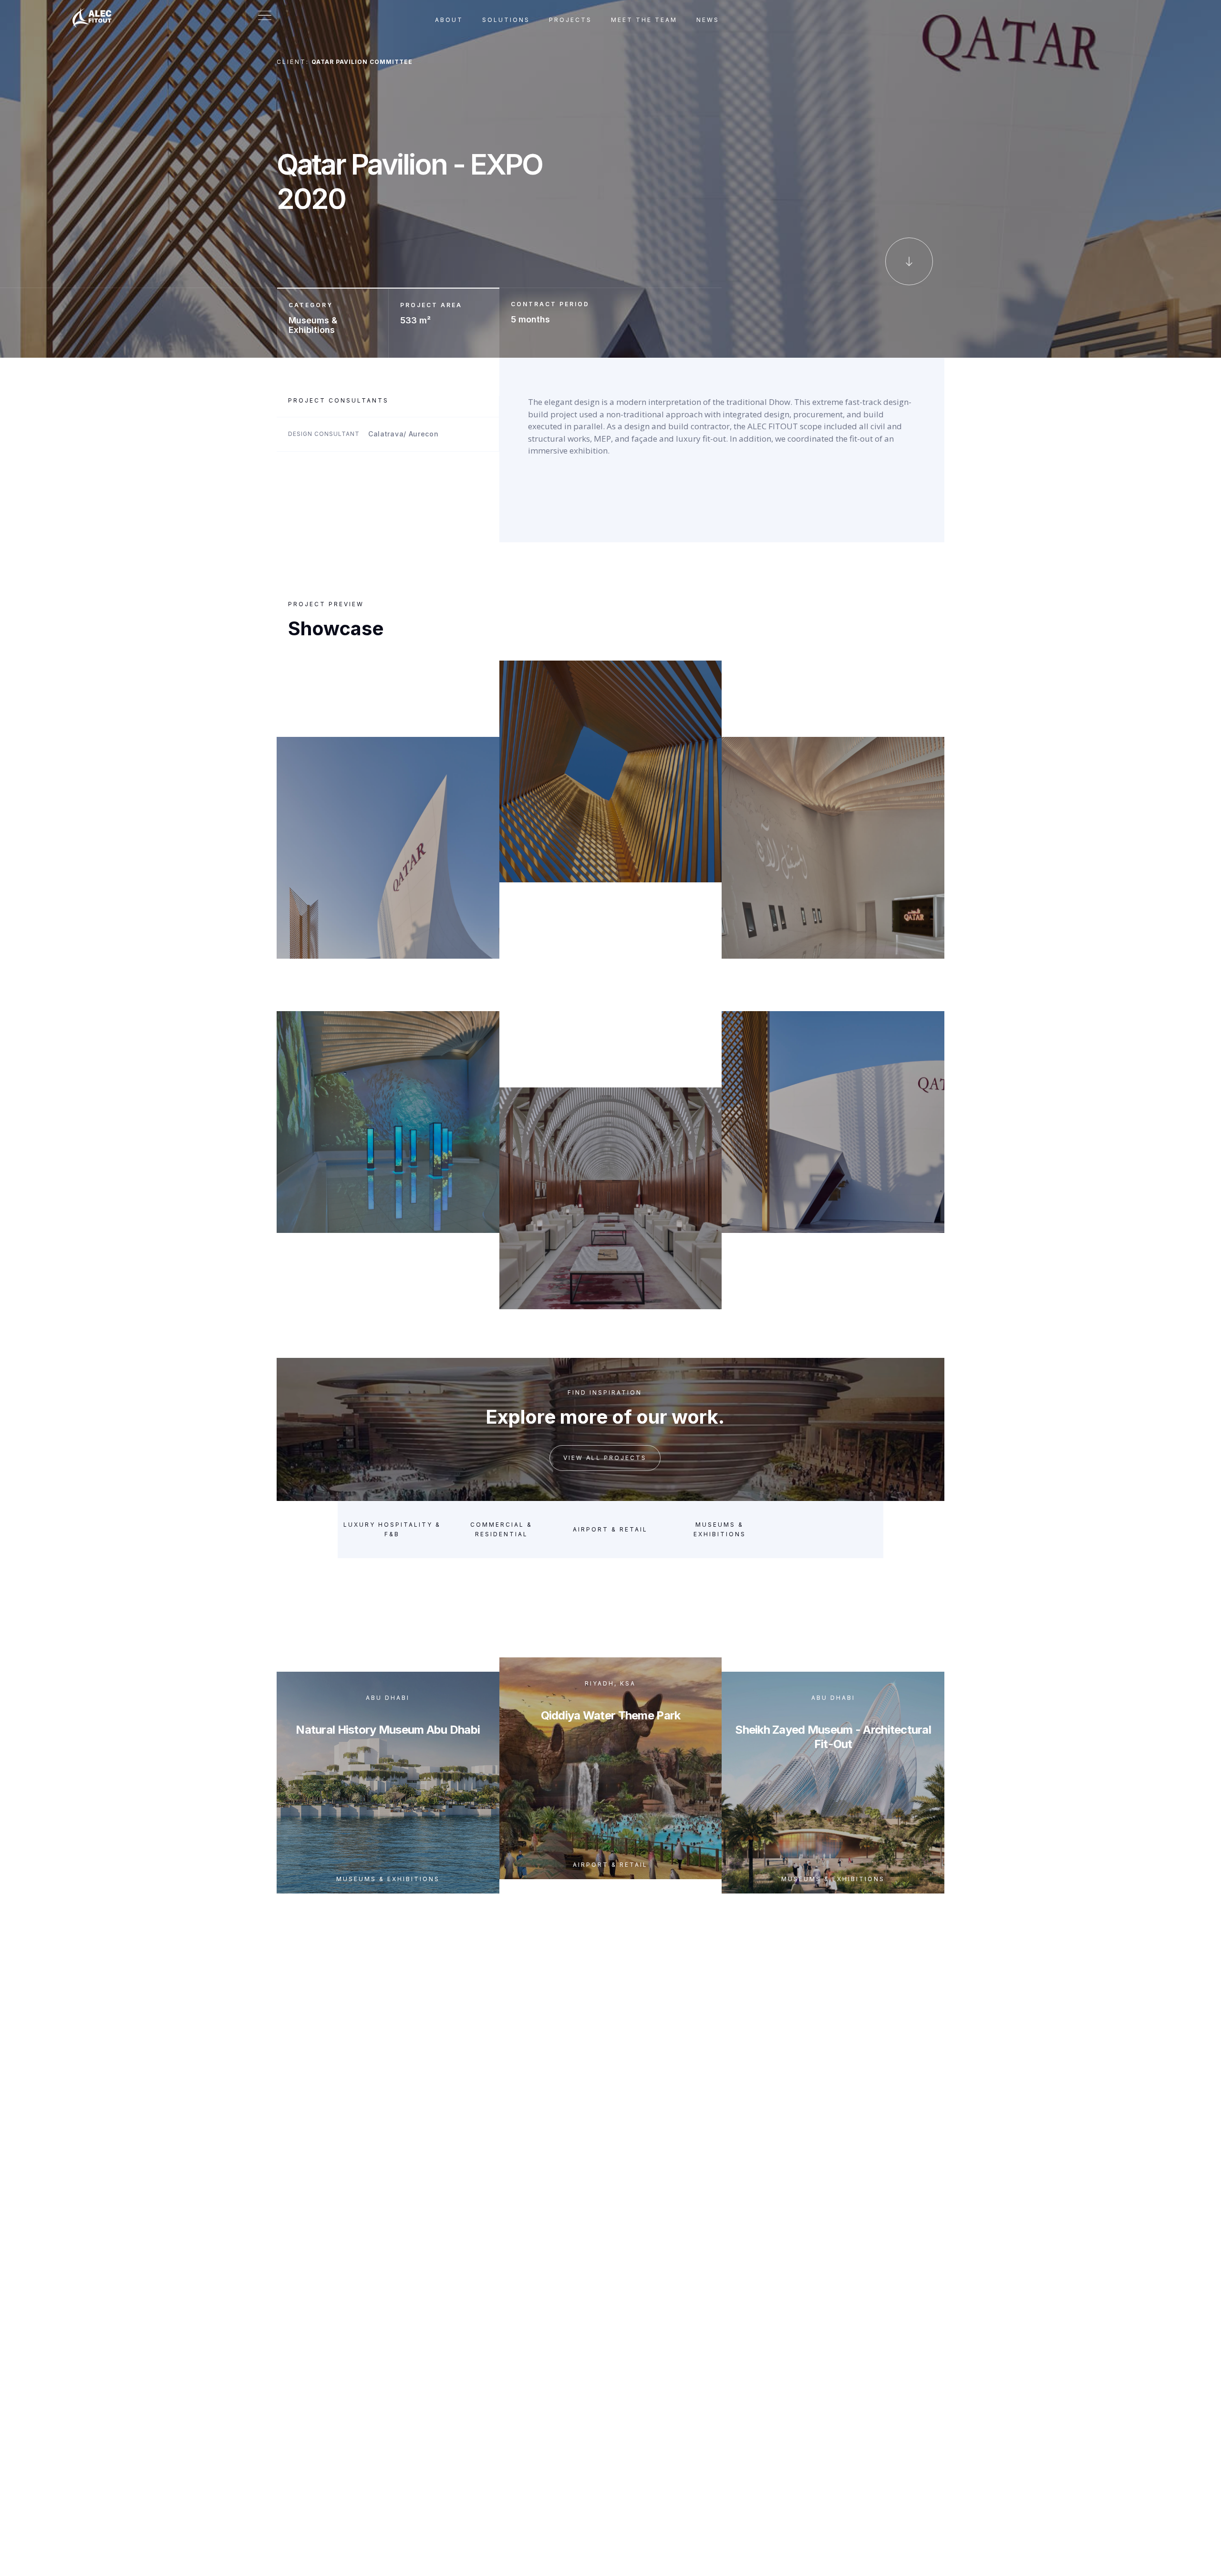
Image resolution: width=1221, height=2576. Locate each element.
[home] (97, 12)
